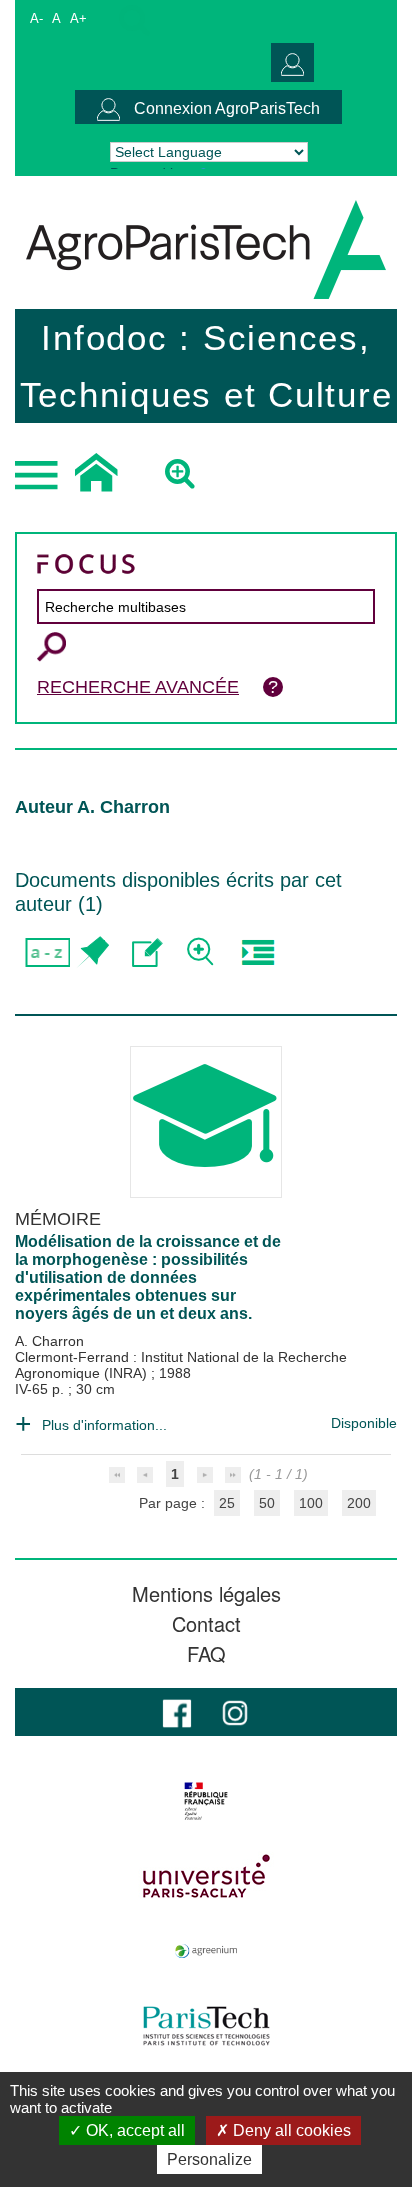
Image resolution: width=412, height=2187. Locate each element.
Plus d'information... (104, 1425)
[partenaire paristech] (206, 2026)
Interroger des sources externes (257, 952)
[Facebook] (177, 1711)
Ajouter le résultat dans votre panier (92, 952)
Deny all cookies (290, 2130)
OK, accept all (133, 2130)
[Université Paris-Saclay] (206, 1876)
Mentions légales (206, 1594)
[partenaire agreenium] (206, 1951)
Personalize (209, 2159)
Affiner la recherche (202, 952)
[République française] (206, 1801)
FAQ (206, 1654)
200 (359, 1503)
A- (36, 18)
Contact (206, 1624)
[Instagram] (235, 1711)
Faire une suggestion (147, 952)
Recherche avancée (138, 687)
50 (267, 1503)
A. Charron (49, 1341)
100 (311, 1503)
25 (227, 1503)
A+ (78, 18)
